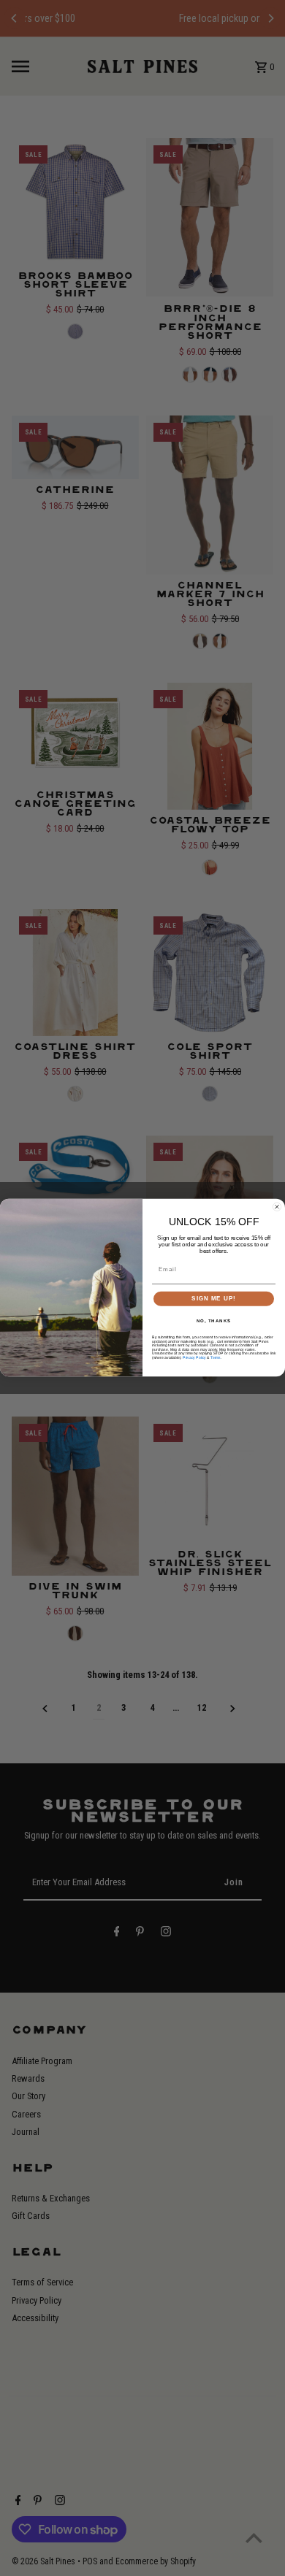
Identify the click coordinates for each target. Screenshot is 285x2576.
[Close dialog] (277, 1207)
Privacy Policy (194, 1358)
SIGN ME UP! (214, 1299)
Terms (216, 1358)
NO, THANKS (214, 1321)
